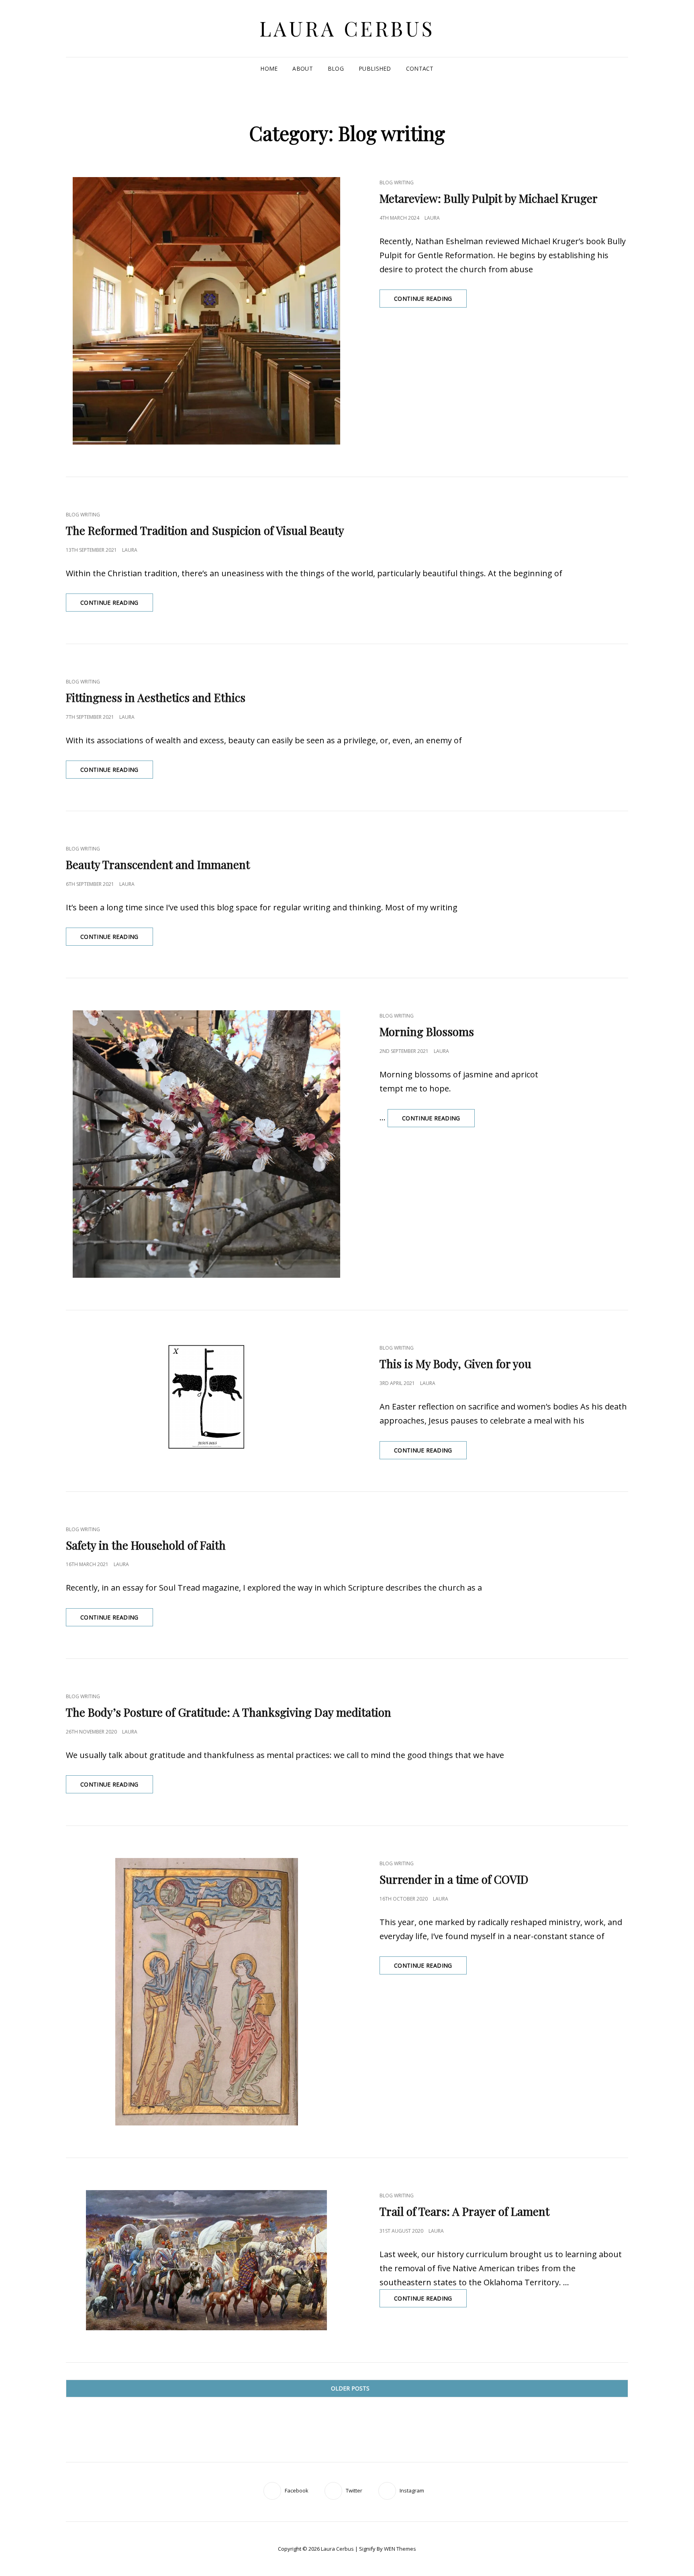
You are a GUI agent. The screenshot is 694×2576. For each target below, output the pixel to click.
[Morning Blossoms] (206, 1144)
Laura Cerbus (347, 28)
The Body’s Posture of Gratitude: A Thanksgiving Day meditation (229, 1712)
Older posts (350, 2388)
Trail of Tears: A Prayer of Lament (464, 2211)
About (302, 68)
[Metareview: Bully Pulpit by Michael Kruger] (206, 311)
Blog (336, 68)
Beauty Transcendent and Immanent (158, 864)
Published (375, 68)
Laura (432, 218)
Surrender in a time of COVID (454, 1879)
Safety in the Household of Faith (146, 1545)
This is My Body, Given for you (455, 1363)
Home (269, 68)
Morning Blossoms (427, 1031)
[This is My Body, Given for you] (206, 1397)
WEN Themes (400, 2549)
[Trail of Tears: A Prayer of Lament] (206, 2260)
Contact (420, 68)
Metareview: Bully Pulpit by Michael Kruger (489, 198)
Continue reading (430, 301)
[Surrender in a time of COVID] (206, 1992)
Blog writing (397, 183)
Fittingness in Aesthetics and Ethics (156, 697)
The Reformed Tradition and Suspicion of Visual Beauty (205, 530)
